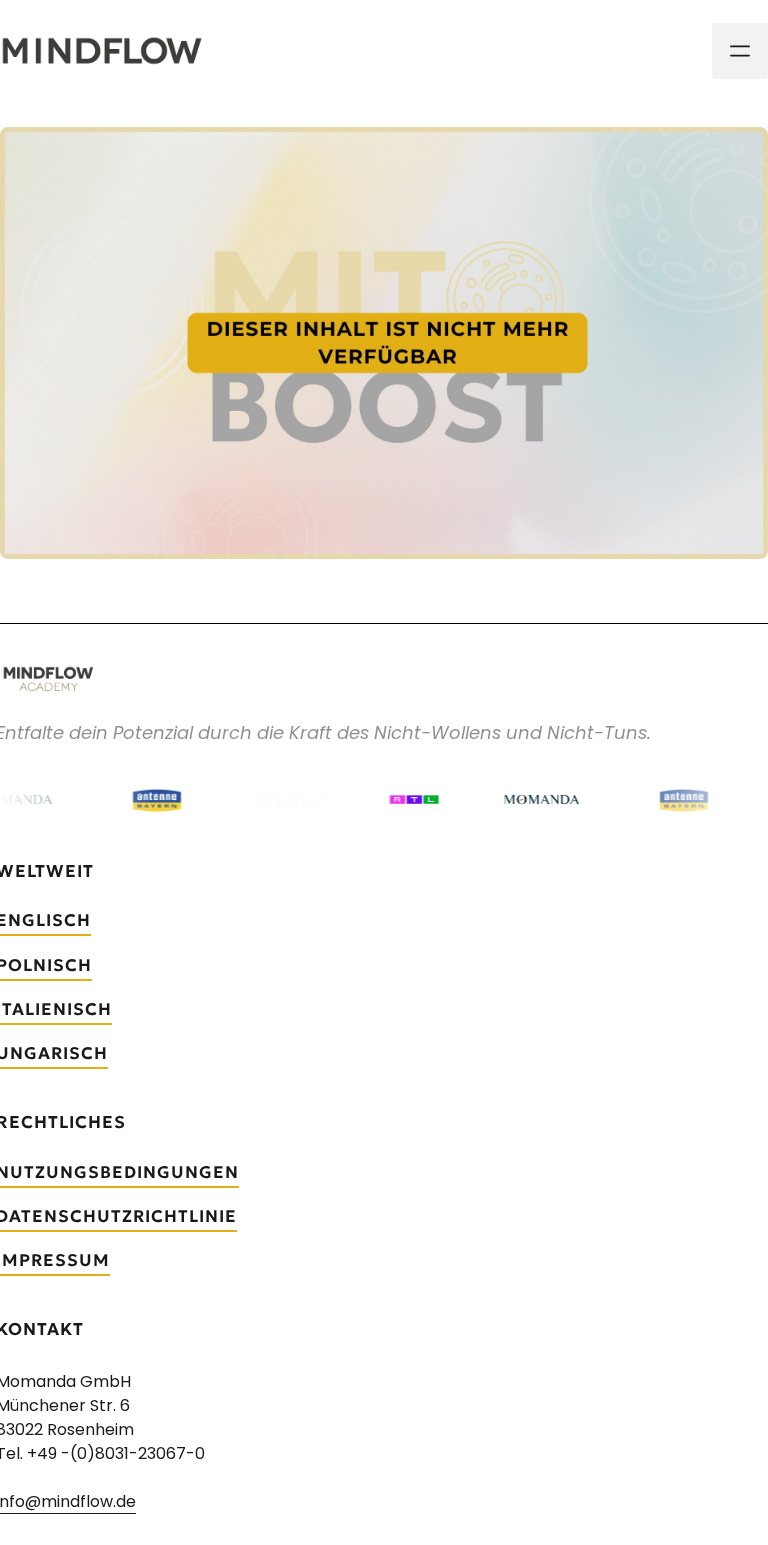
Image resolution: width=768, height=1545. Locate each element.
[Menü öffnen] (740, 51)
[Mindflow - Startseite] (101, 51)
